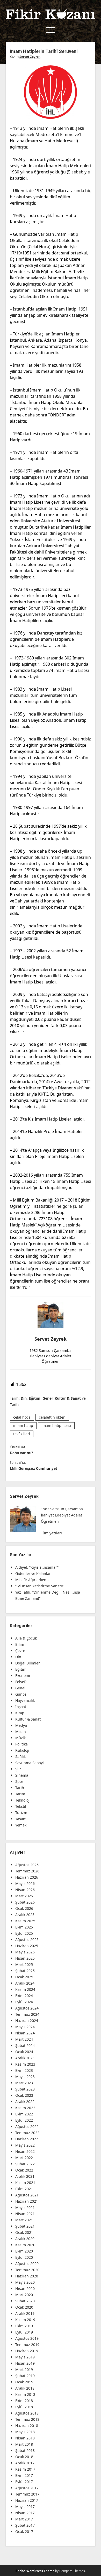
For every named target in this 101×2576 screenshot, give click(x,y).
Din (24, 1398)
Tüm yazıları (51, 1533)
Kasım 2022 (25, 2108)
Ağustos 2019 (27, 2338)
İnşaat (21, 1707)
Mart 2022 (24, 2158)
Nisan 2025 (25, 1958)
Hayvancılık (25, 1700)
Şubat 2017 (25, 2525)
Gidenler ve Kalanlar (33, 1573)
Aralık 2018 (25, 2388)
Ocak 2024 (24, 2052)
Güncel (21, 1694)
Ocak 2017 (24, 2531)
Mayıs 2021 (25, 2207)
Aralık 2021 (25, 2176)
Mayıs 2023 (25, 2077)
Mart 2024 (24, 2039)
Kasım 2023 (25, 2064)
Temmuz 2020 (27, 2270)
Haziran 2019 (27, 2351)
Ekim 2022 (24, 2114)
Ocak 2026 (24, 1908)
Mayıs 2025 (25, 1952)
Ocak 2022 (24, 2170)
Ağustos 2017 (27, 2488)
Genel (48, 1398)
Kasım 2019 (25, 2320)
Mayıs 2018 (25, 2432)
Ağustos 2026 (27, 1865)
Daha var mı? (21, 1453)
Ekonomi (23, 1675)
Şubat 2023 (25, 2089)
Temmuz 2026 (27, 1871)
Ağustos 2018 (27, 2413)
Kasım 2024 (25, 1989)
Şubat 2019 (25, 2376)
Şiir (18, 1769)
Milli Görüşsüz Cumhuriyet (34, 1468)
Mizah (21, 1732)
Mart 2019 (24, 2369)
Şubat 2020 (25, 2301)
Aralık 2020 (25, 2239)
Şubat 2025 (25, 1971)
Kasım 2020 (25, 2245)
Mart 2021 (24, 2220)
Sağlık (20, 1756)
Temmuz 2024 (27, 2014)
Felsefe (21, 1682)
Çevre (20, 1651)
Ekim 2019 (24, 2326)
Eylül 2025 (24, 1933)
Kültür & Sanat (68, 1398)
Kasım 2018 (25, 2394)
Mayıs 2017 (25, 2507)
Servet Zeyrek (30, 57)
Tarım (20, 1794)
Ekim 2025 (24, 1927)
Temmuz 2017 (27, 2494)
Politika (21, 1744)
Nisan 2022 (25, 2151)
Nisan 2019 (25, 2363)
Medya (21, 1725)
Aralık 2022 (25, 2102)
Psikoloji (22, 1750)
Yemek (21, 1825)
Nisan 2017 (25, 2513)
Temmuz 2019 (27, 2345)
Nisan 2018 (25, 2438)
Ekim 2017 (24, 2475)
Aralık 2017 (25, 2463)
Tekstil (21, 1806)
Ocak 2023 (24, 2095)
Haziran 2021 (27, 2201)
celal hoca (22, 1417)
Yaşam (21, 1819)
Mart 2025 (24, 1964)
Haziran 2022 (27, 2139)
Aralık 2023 (25, 2058)
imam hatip (23, 1425)
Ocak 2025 (24, 1977)
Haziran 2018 (27, 2426)
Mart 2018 (24, 2444)
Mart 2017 (24, 2519)
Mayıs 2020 (25, 2282)
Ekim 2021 (24, 2189)
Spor (19, 1781)
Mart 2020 (24, 2295)
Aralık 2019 (25, 2313)
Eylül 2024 (24, 2002)
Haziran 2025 (27, 1946)
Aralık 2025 (25, 1915)
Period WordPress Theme (35, 2571)
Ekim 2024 (24, 1996)
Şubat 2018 (25, 2450)
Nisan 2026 (25, 1890)
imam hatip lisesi (56, 1425)
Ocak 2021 (24, 2232)
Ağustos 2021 (27, 2195)
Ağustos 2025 (27, 1940)
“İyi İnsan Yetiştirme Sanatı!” (40, 1586)
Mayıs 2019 (25, 2357)
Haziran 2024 (27, 2021)
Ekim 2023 (24, 2070)
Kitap (20, 1713)
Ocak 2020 (24, 2307)
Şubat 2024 (25, 2045)
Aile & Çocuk (26, 1638)
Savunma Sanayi (30, 1763)
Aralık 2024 (25, 1983)
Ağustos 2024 (27, 2008)
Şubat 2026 (25, 1902)
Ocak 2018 (24, 2457)
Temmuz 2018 (27, 2419)
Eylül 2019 (24, 2332)
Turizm (21, 1813)
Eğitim (35, 1398)
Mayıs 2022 (25, 2145)
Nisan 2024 (25, 2033)
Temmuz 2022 (27, 2133)
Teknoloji (23, 1800)
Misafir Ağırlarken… (32, 1580)
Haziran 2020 (27, 2276)
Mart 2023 (24, 2083)
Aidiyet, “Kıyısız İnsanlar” (37, 1567)
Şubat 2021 (25, 2226)
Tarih (14, 1404)
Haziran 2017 (27, 2500)
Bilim (20, 1644)
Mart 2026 (24, 1896)
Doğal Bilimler (28, 1663)
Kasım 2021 (25, 2183)
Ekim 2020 (24, 2251)
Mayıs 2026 (25, 1883)
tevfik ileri (22, 1434)
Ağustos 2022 (27, 2126)
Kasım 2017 (25, 2469)
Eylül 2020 (24, 2257)
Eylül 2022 (24, 2120)
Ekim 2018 (24, 2401)
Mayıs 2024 (25, 2027)
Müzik (20, 1738)
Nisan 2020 (25, 2288)
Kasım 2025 (25, 1921)
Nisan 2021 (25, 2214)
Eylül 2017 (24, 2482)
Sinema (22, 1775)
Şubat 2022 (25, 2164)
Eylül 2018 (24, 2407)
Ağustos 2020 (27, 2264)
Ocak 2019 (24, 2382)
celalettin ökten (52, 1417)
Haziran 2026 (27, 1877)
